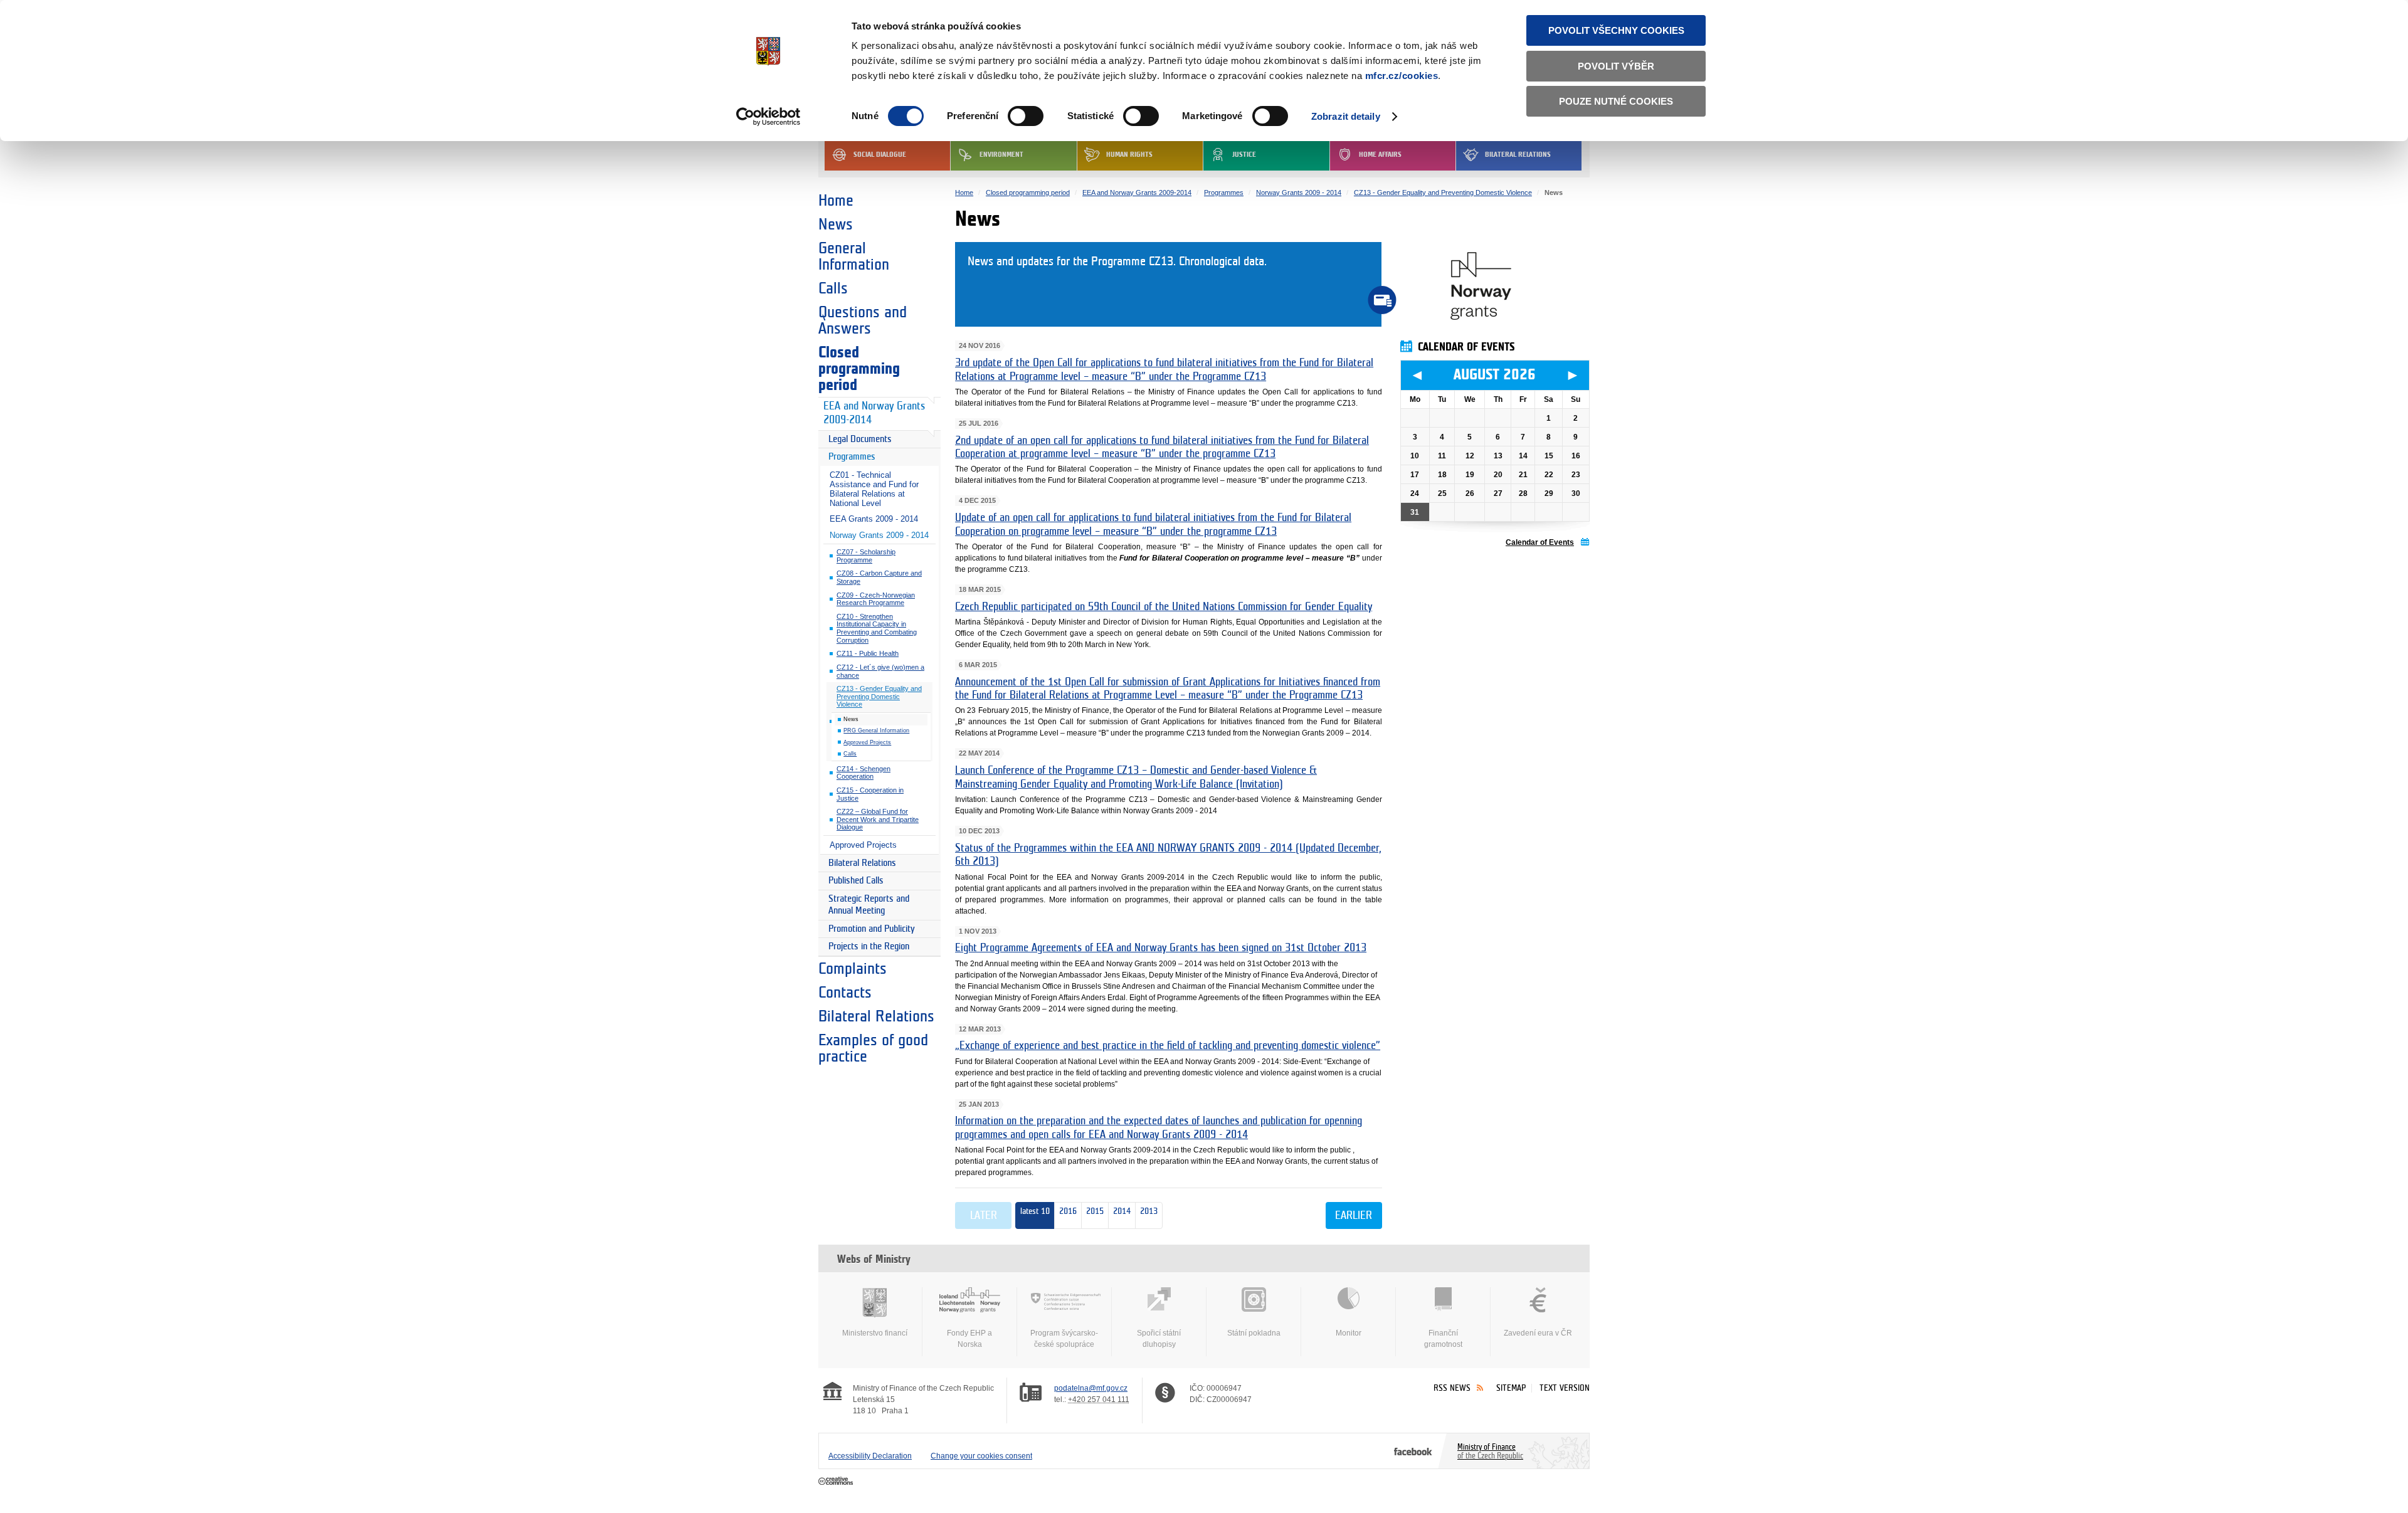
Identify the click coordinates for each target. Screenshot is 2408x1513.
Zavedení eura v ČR (1538, 1333)
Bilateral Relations (1518, 155)
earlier (1354, 1216)
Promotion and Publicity (872, 929)
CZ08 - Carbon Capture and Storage (879, 577)
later (984, 1216)
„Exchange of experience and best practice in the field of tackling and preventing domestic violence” (1168, 1046)
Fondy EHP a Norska (969, 1339)
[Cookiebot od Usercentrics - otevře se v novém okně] (768, 117)
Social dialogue (880, 155)
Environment (1001, 155)
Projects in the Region (869, 946)
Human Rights (1129, 155)
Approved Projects (867, 742)
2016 (1068, 1211)
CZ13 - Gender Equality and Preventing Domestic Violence (879, 696)
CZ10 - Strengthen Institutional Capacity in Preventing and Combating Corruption (877, 628)
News (836, 224)
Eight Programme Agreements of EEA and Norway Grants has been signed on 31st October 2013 (1161, 948)
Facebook (1413, 1451)
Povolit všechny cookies (1616, 30)
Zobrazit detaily (1346, 116)
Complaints (853, 969)
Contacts (845, 993)
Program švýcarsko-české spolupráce (1064, 1339)
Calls (833, 288)
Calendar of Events (1540, 542)
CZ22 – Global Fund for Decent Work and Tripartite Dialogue (878, 819)
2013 (1147, 1211)
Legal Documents (860, 439)
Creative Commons (837, 1482)
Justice (1244, 155)
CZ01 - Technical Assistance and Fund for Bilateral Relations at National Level (874, 489)
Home (836, 201)
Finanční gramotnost (1443, 1339)
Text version (1565, 1388)
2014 (1120, 1211)
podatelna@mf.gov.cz (1091, 1388)
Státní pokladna (1254, 1333)
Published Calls (856, 881)
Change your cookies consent (981, 1456)
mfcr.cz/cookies (1402, 76)
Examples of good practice (873, 1048)
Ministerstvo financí (875, 1333)
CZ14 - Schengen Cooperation (863, 773)
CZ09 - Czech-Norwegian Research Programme (876, 599)
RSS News (1452, 1388)
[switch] (1026, 116)
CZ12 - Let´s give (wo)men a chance (880, 671)
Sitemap (1511, 1388)
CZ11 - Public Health (868, 653)
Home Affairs (1380, 155)
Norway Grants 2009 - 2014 (879, 535)
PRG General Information (876, 730)
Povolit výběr (1616, 66)
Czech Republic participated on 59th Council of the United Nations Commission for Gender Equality (1164, 607)
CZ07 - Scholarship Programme (866, 556)
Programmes (852, 457)
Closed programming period (859, 369)
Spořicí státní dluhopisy (1159, 1339)
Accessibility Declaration (870, 1456)
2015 (1093, 1211)
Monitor (1349, 1333)
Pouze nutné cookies (1616, 101)
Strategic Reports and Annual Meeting (869, 905)
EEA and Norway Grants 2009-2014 (874, 413)
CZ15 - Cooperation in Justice (870, 794)
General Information (854, 256)
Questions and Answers (863, 320)
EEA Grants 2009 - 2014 (874, 519)
